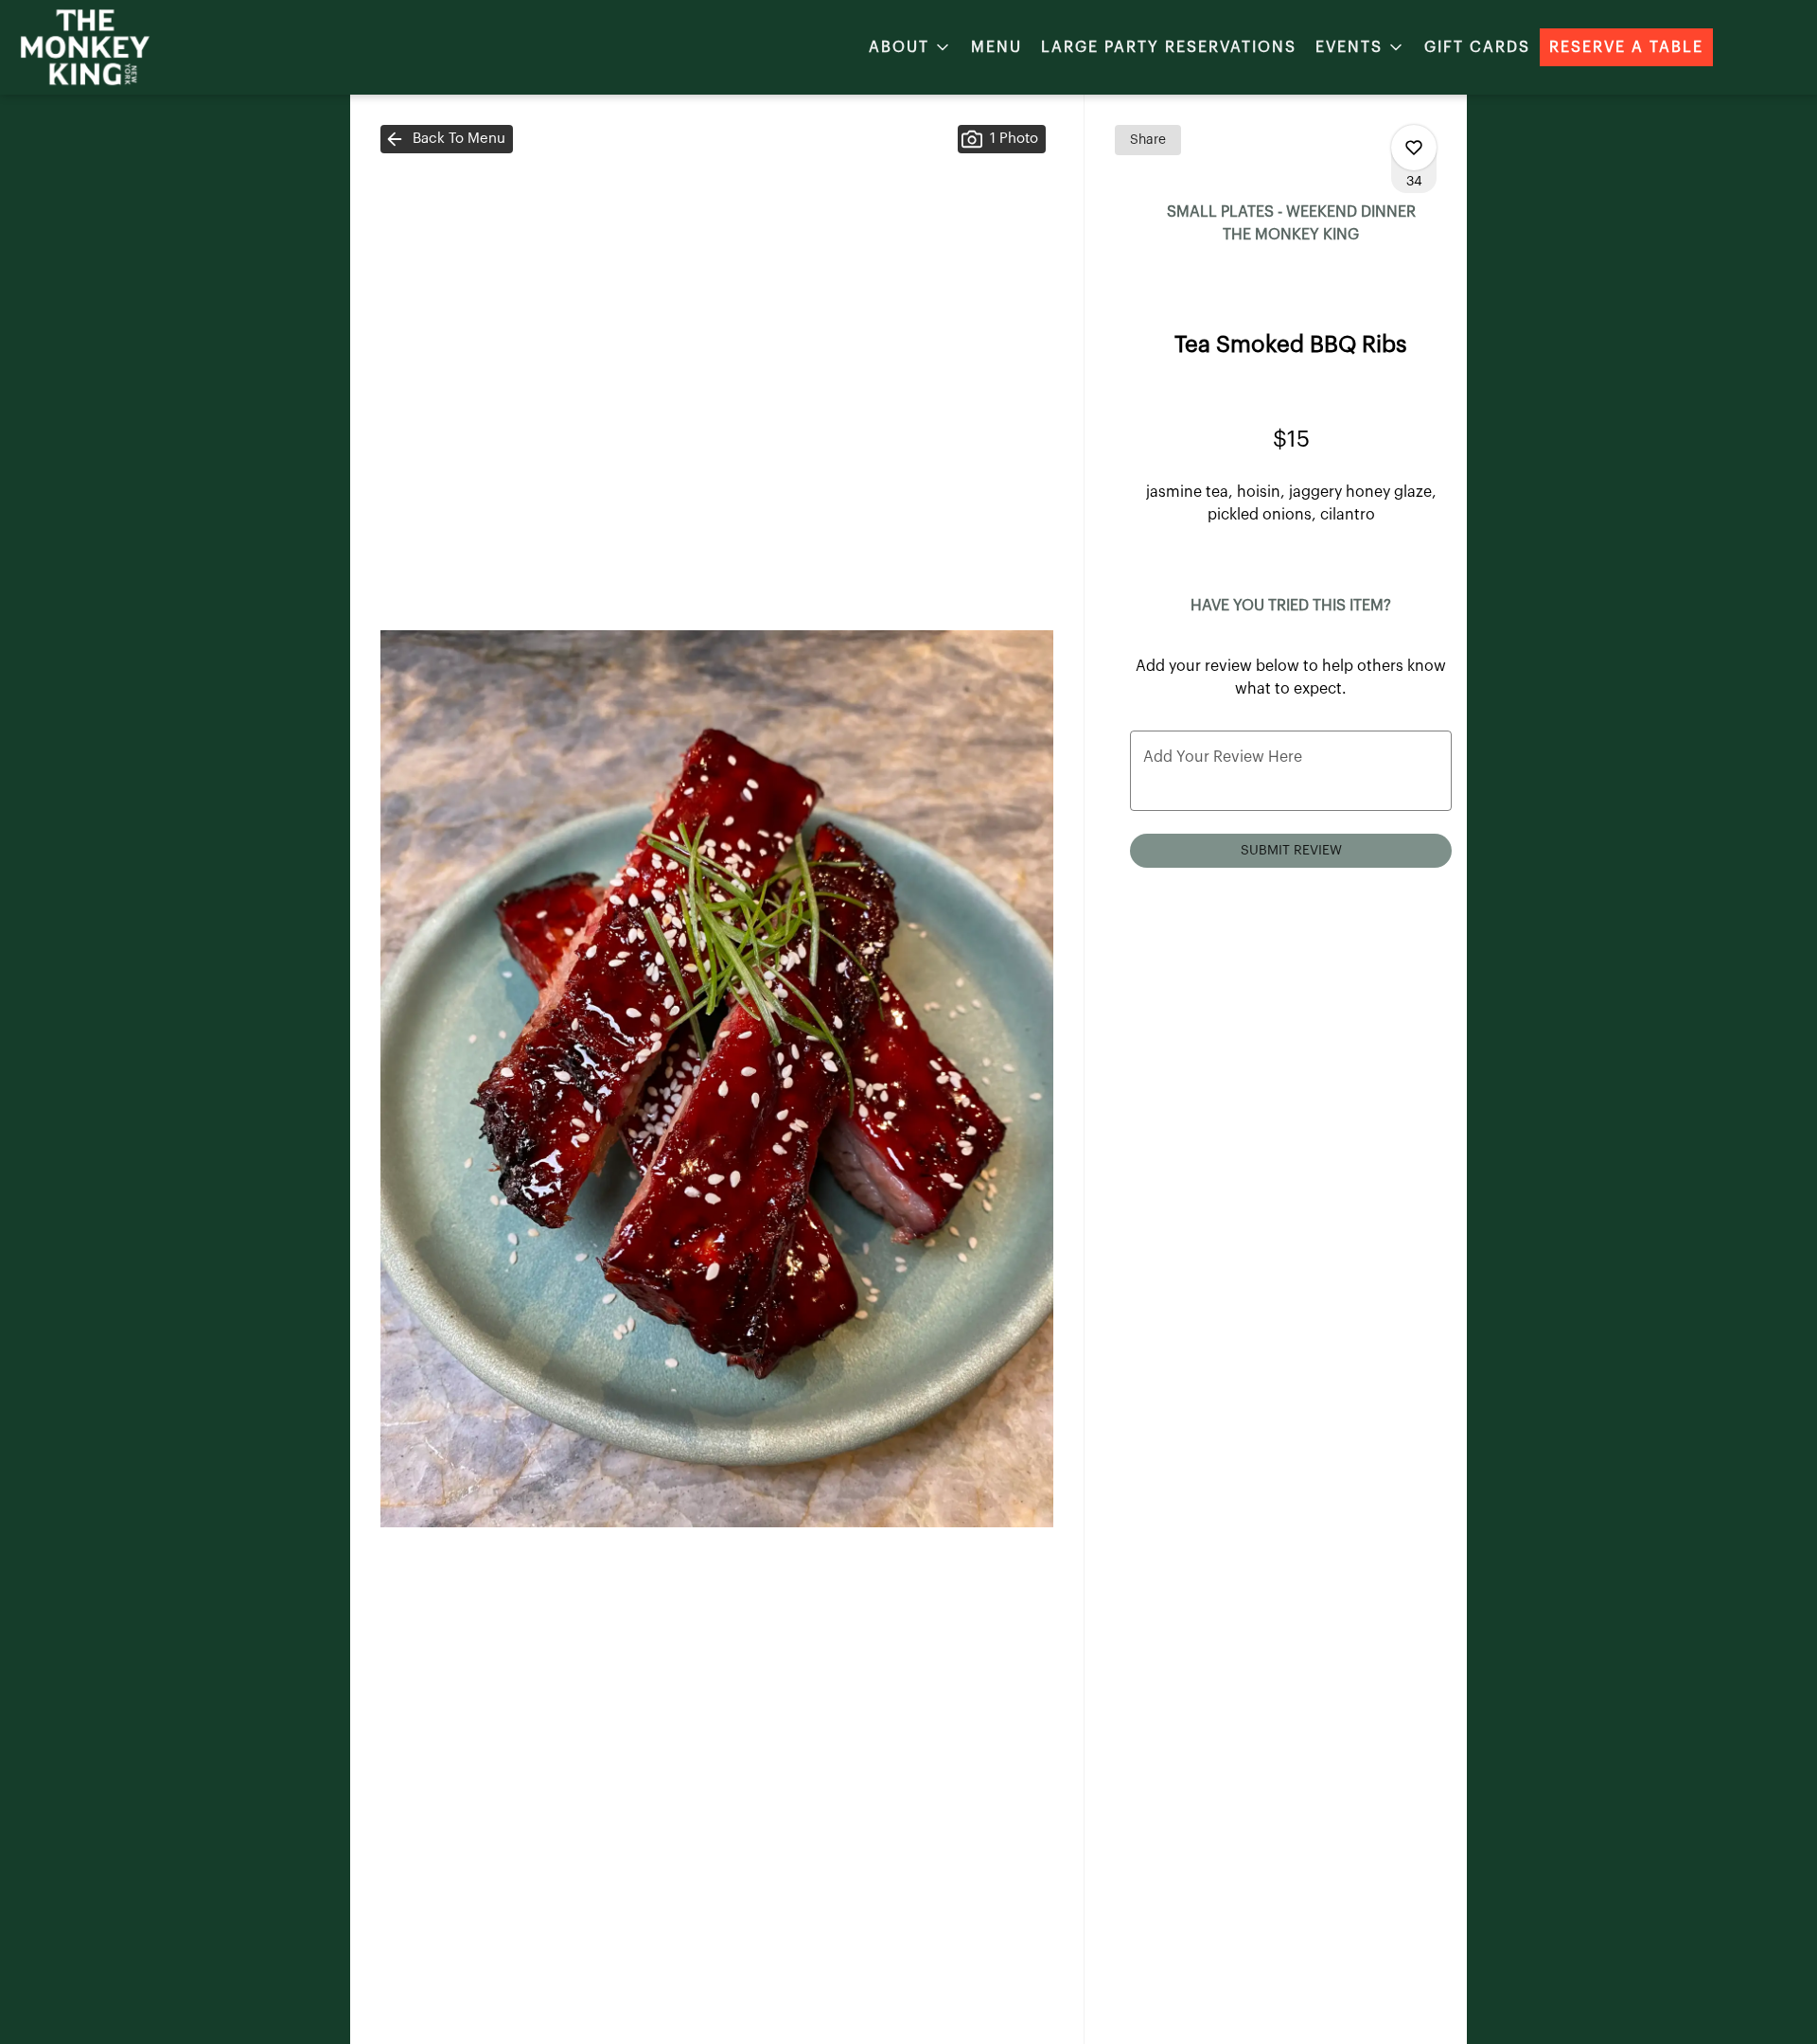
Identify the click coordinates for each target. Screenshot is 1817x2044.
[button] (910, 47)
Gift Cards (1477, 47)
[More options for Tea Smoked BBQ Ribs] (1414, 148)
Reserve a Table (1626, 47)
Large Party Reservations (1169, 47)
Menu (997, 47)
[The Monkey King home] (100, 47)
